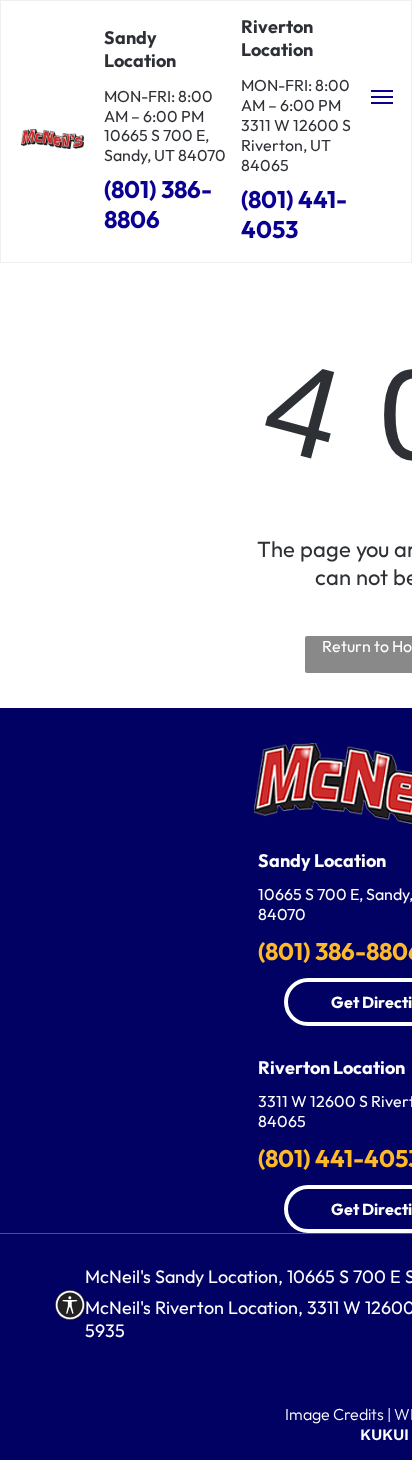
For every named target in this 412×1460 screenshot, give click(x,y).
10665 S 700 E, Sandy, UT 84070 (165, 145)
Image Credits (334, 1414)
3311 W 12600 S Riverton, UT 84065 (296, 145)
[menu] (382, 97)
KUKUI (384, 1434)
